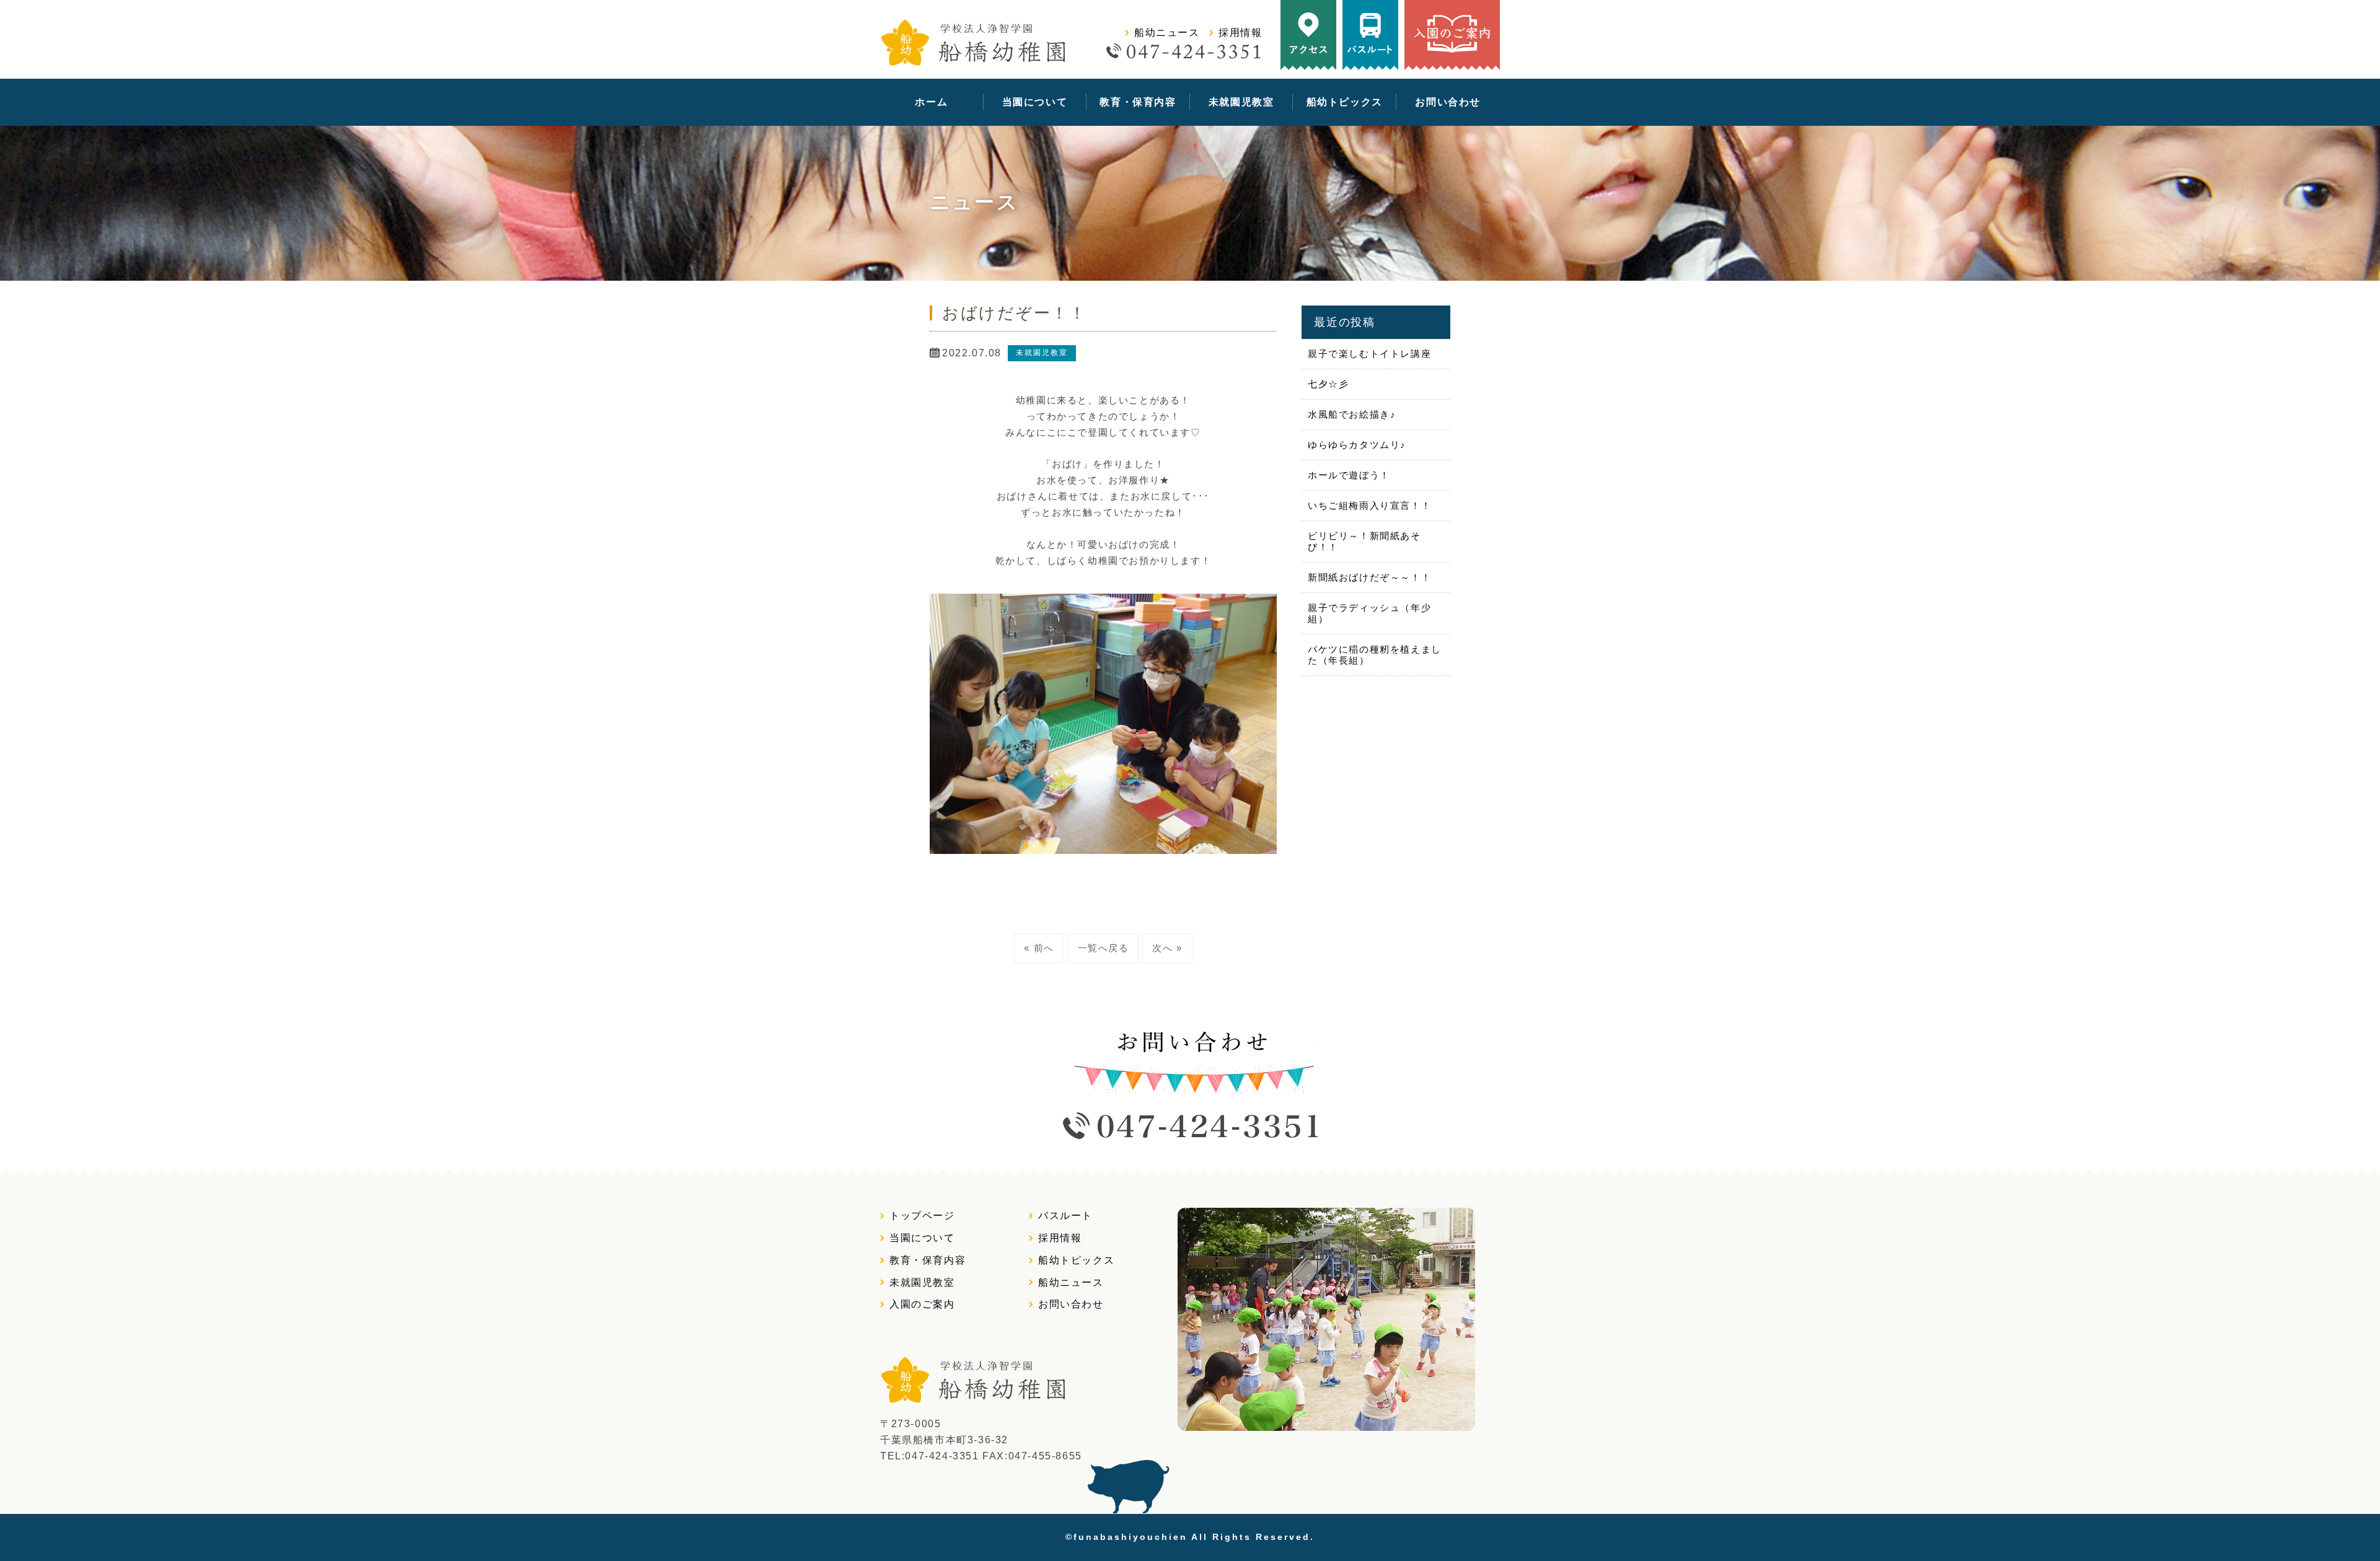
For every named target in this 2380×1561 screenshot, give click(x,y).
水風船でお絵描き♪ (1352, 414)
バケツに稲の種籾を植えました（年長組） (1375, 655)
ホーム (931, 102)
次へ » (1167, 948)
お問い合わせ (1448, 102)
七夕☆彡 (1328, 384)
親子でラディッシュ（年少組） (1369, 613)
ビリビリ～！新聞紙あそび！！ (1364, 541)
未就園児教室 (1241, 102)
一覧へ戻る (1104, 948)
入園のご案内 (1452, 35)
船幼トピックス (1345, 102)
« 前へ (1039, 948)
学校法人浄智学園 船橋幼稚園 (973, 42)
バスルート (1370, 35)
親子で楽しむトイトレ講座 (1369, 354)
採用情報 (1240, 33)
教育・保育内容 (1138, 102)
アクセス (1308, 35)
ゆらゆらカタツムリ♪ (1357, 445)
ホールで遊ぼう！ (1349, 475)
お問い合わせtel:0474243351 (1190, 1085)
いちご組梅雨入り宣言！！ (1369, 505)
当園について (1035, 102)
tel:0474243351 (1245, 51)
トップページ (922, 1216)
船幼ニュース (1167, 33)
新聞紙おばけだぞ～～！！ (1369, 577)
